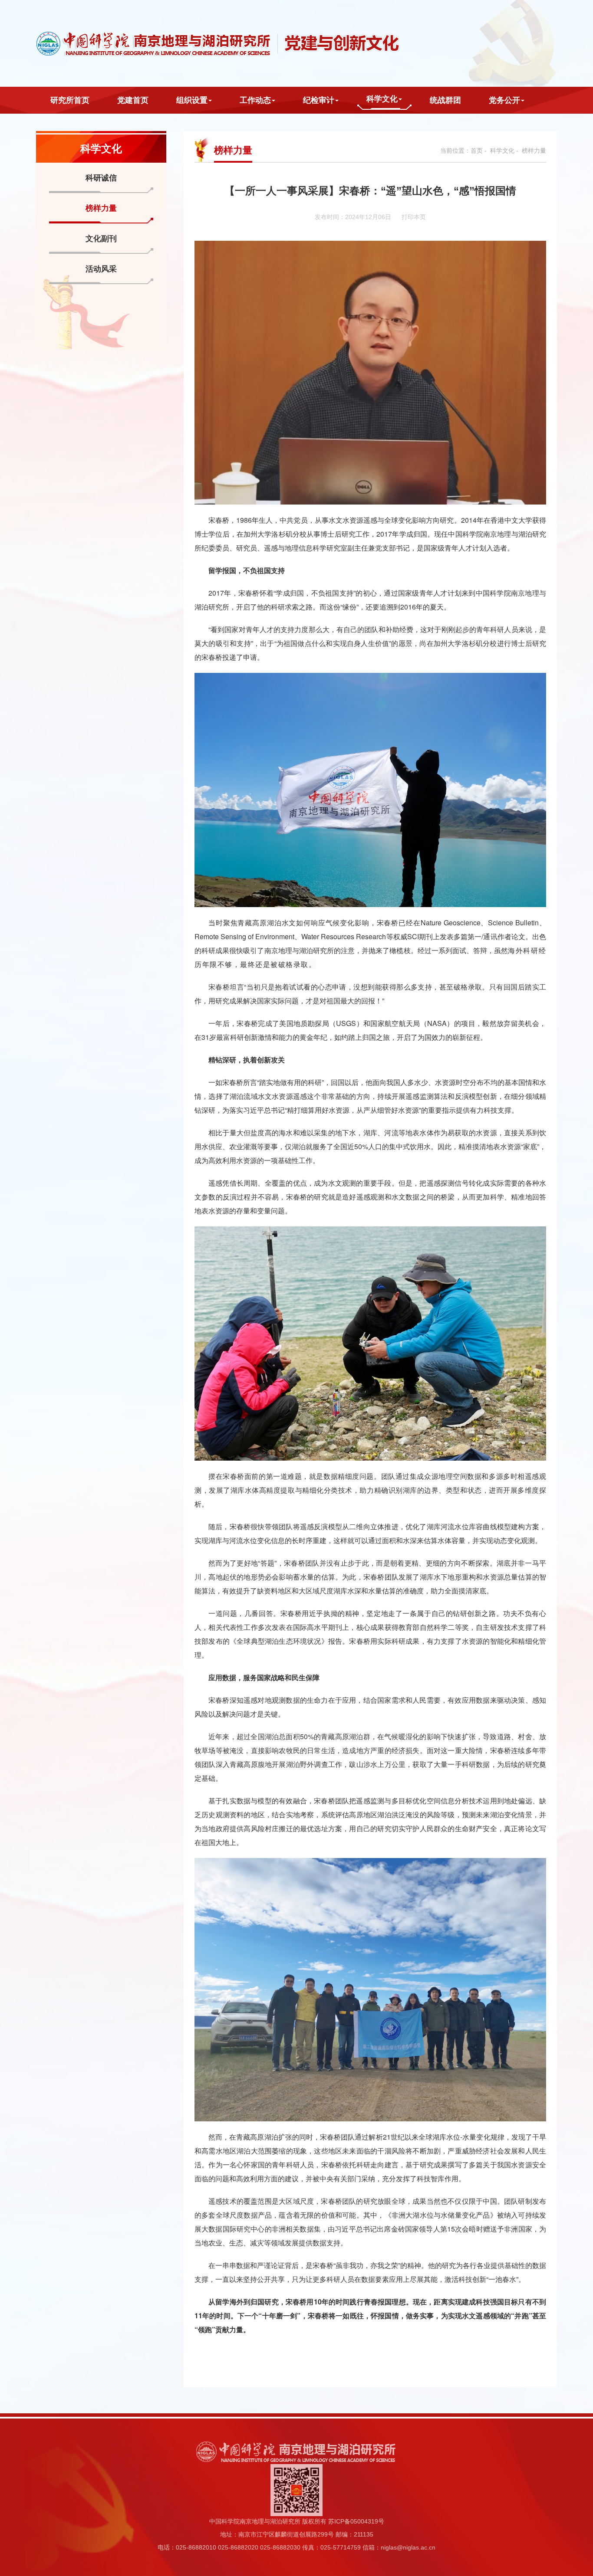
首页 (477, 151)
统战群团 (445, 100)
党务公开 (504, 100)
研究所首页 (70, 100)
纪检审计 (319, 100)
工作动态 (255, 100)
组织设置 (192, 100)
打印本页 (414, 217)
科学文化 (382, 99)
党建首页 (133, 100)
